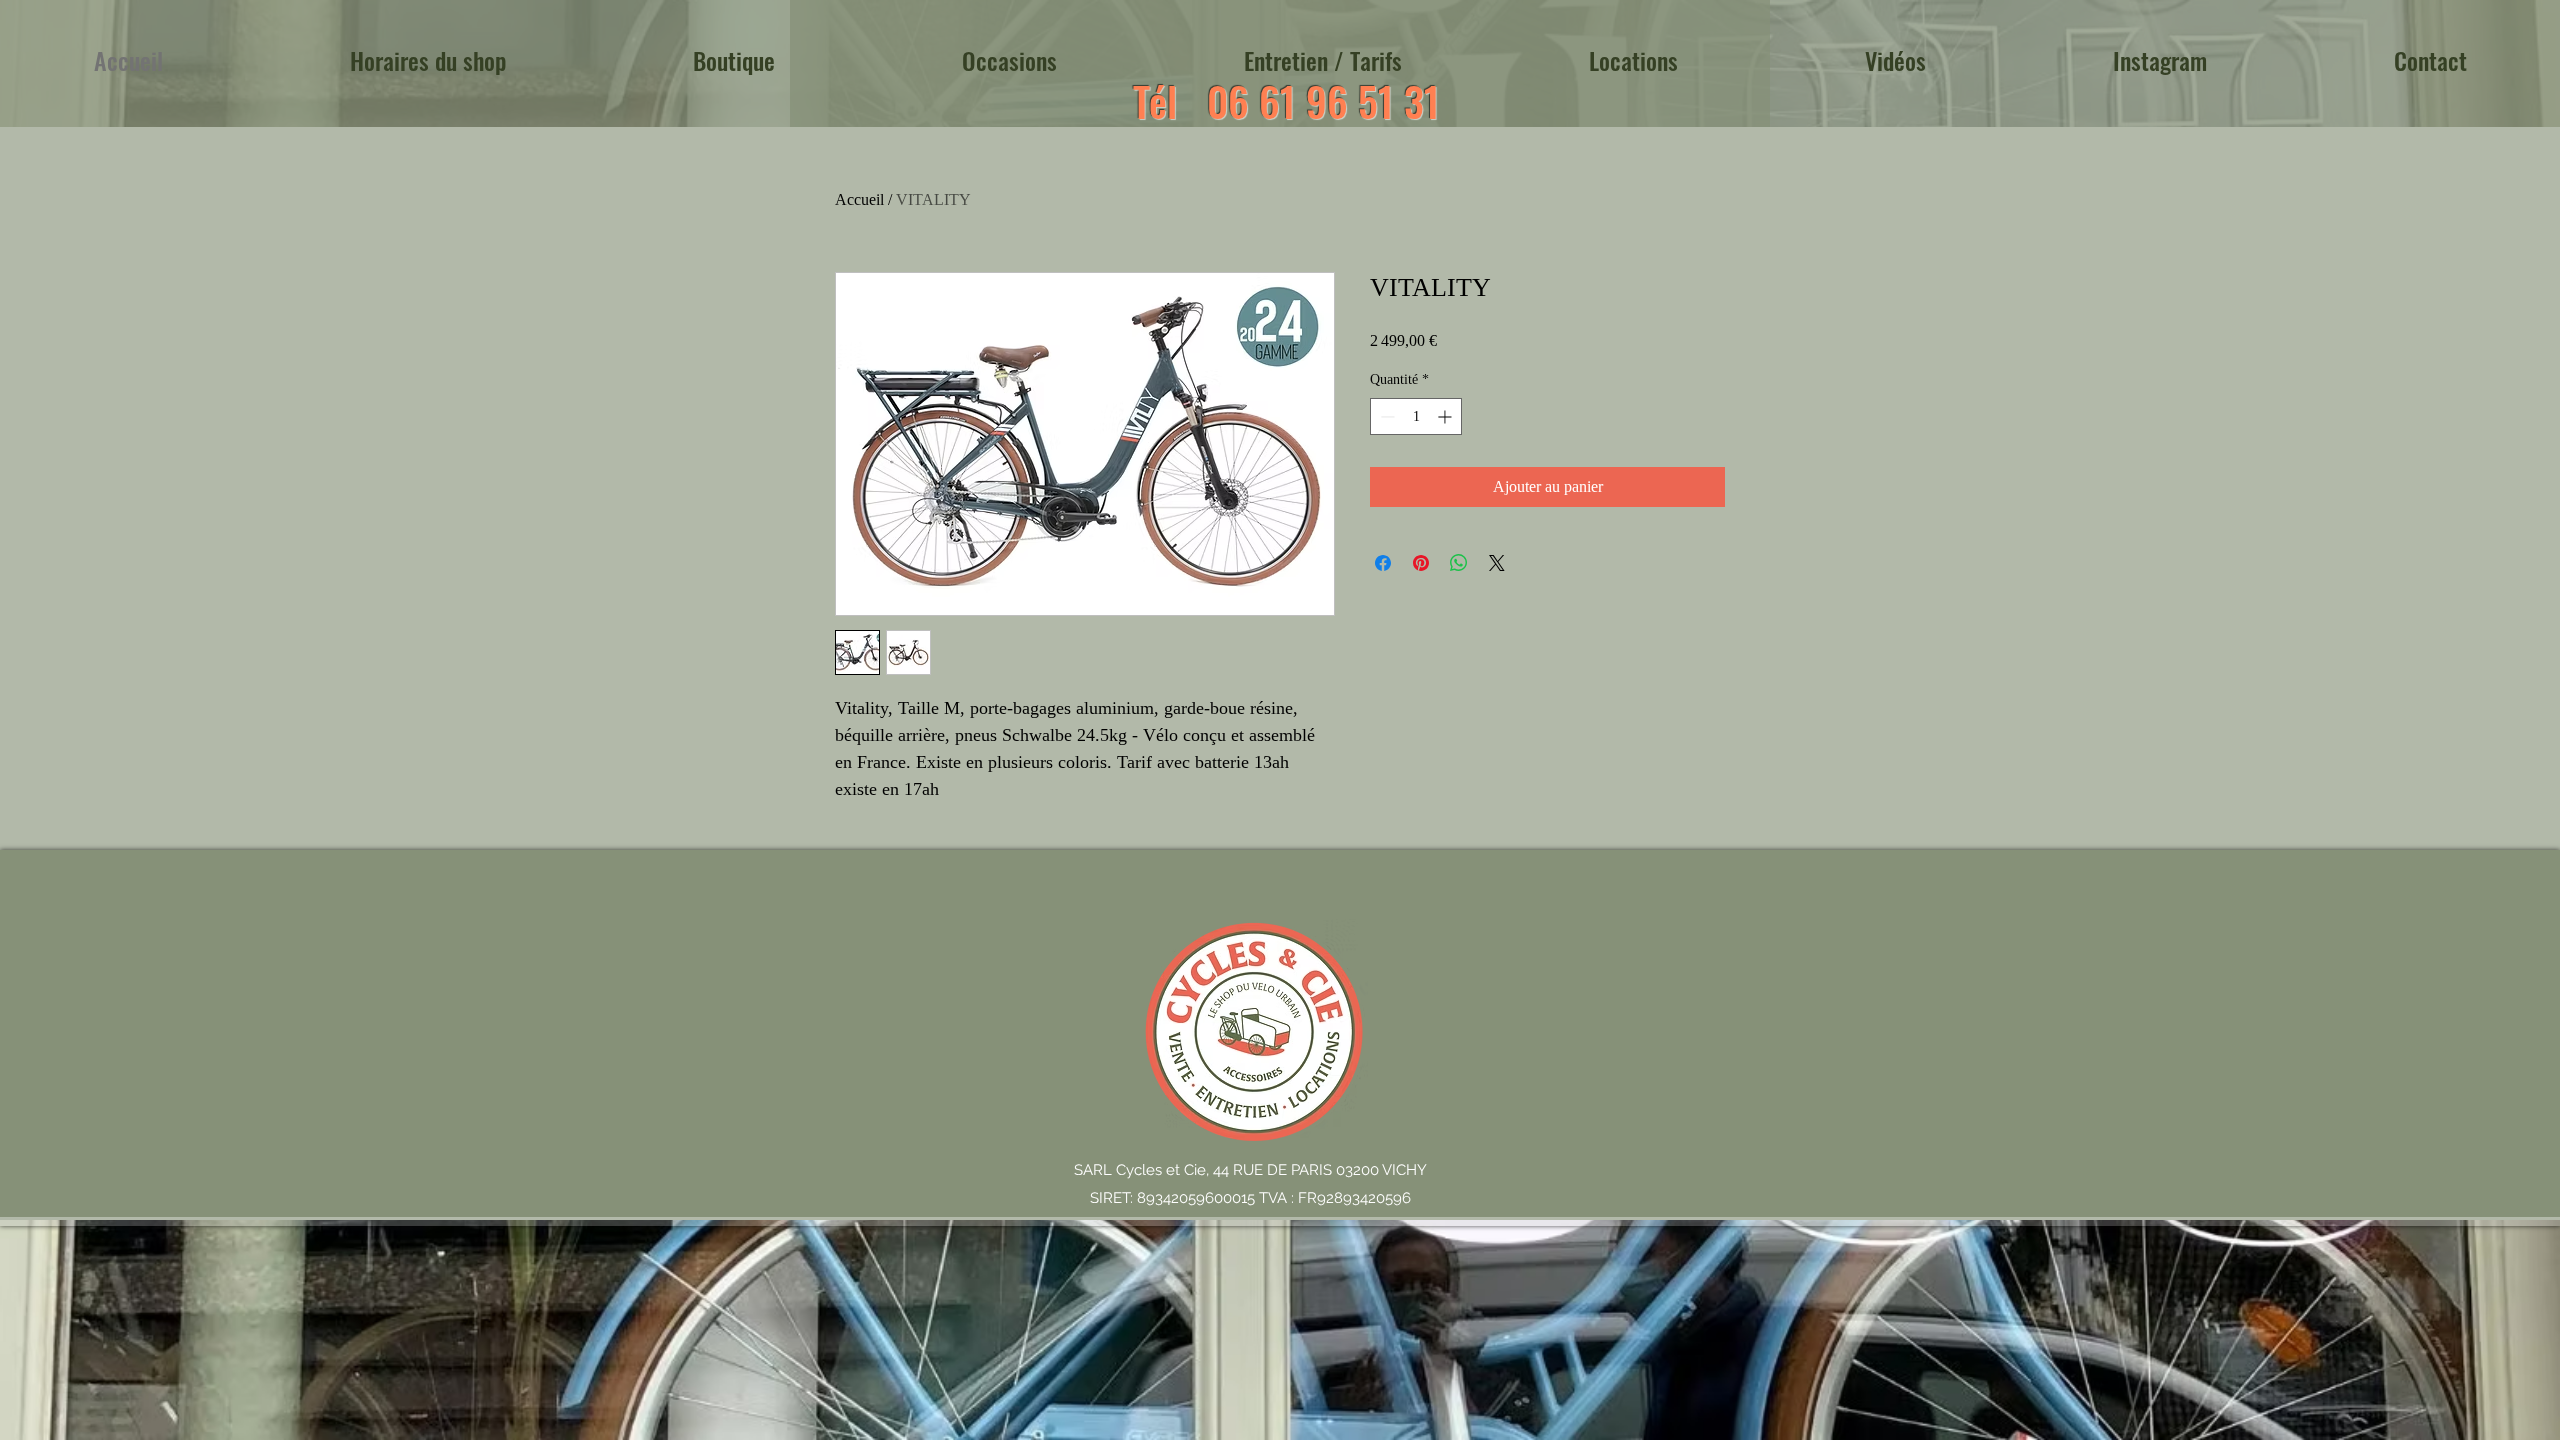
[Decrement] (1385, 416)
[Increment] (1446, 416)
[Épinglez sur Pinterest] (1421, 563)
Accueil (859, 199)
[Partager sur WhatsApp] (1459, 563)
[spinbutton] (1416, 416)
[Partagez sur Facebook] (1383, 563)
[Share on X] (1497, 563)
